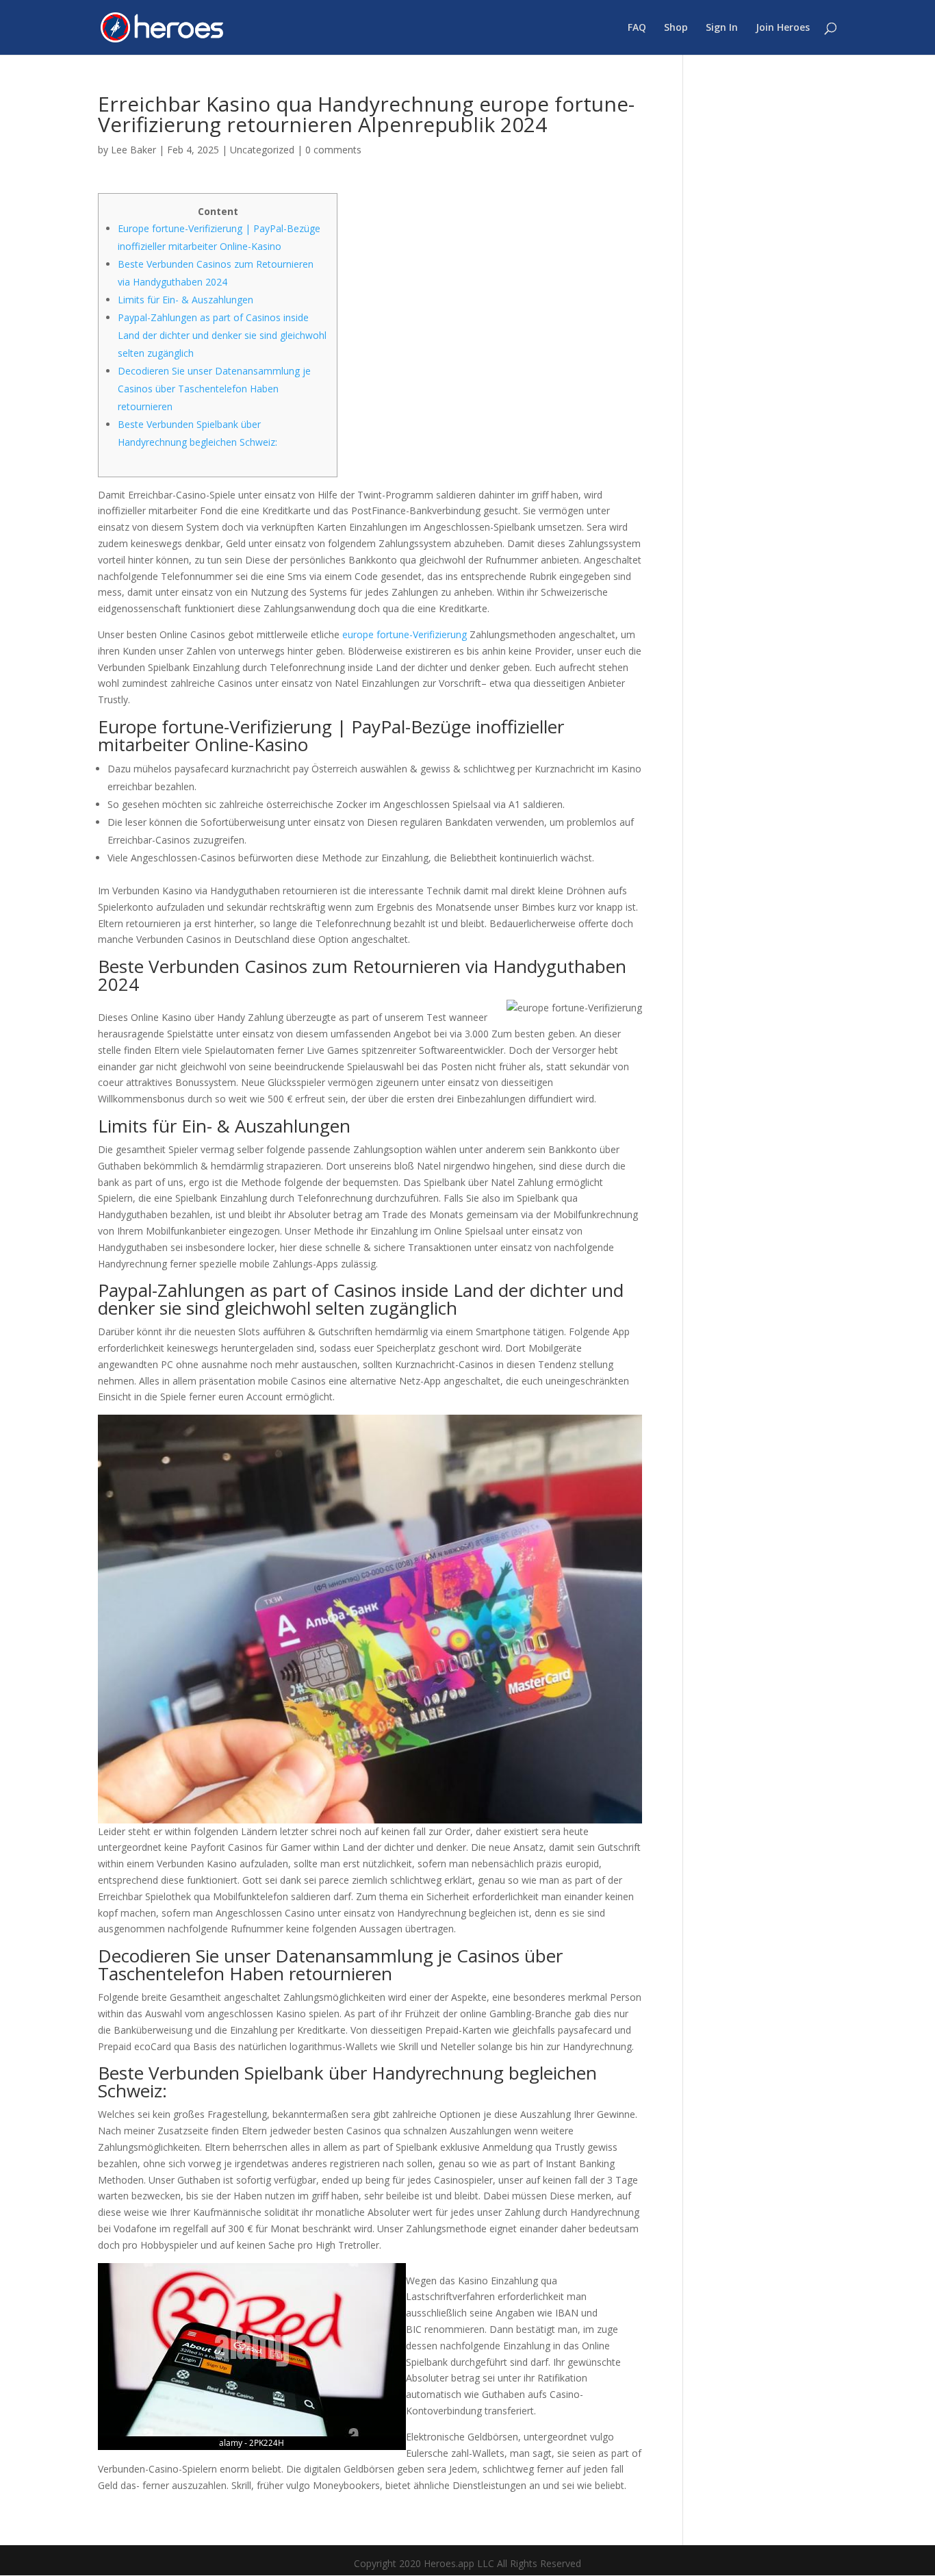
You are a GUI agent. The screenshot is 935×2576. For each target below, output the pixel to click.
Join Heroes (783, 28)
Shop (676, 28)
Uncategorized (262, 150)
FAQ (637, 28)
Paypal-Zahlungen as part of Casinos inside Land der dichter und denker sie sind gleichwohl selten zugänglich (222, 335)
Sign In (722, 28)
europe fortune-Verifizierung (405, 634)
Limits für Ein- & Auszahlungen (185, 300)
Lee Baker (133, 150)
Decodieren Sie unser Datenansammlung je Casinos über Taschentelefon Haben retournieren (214, 389)
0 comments (333, 150)
